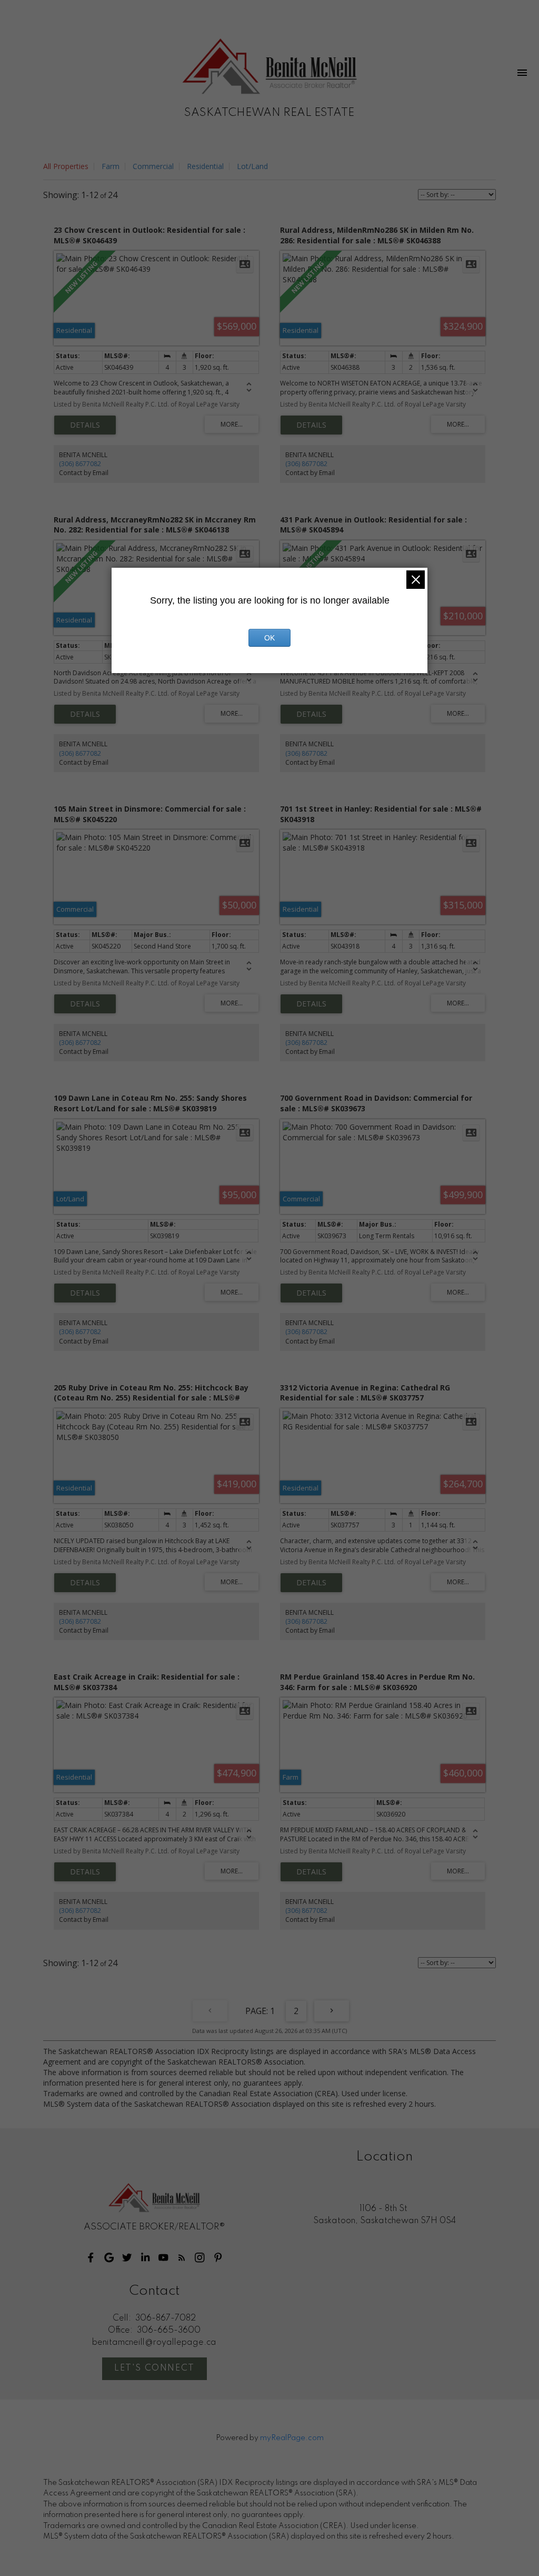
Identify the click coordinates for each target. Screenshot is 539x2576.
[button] (91, 2258)
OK (269, 638)
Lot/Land (252, 166)
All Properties (66, 166)
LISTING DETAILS (85, 425)
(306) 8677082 (80, 464)
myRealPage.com (292, 2438)
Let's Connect (154, 2368)
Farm (111, 166)
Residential (205, 166)
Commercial (153, 166)
